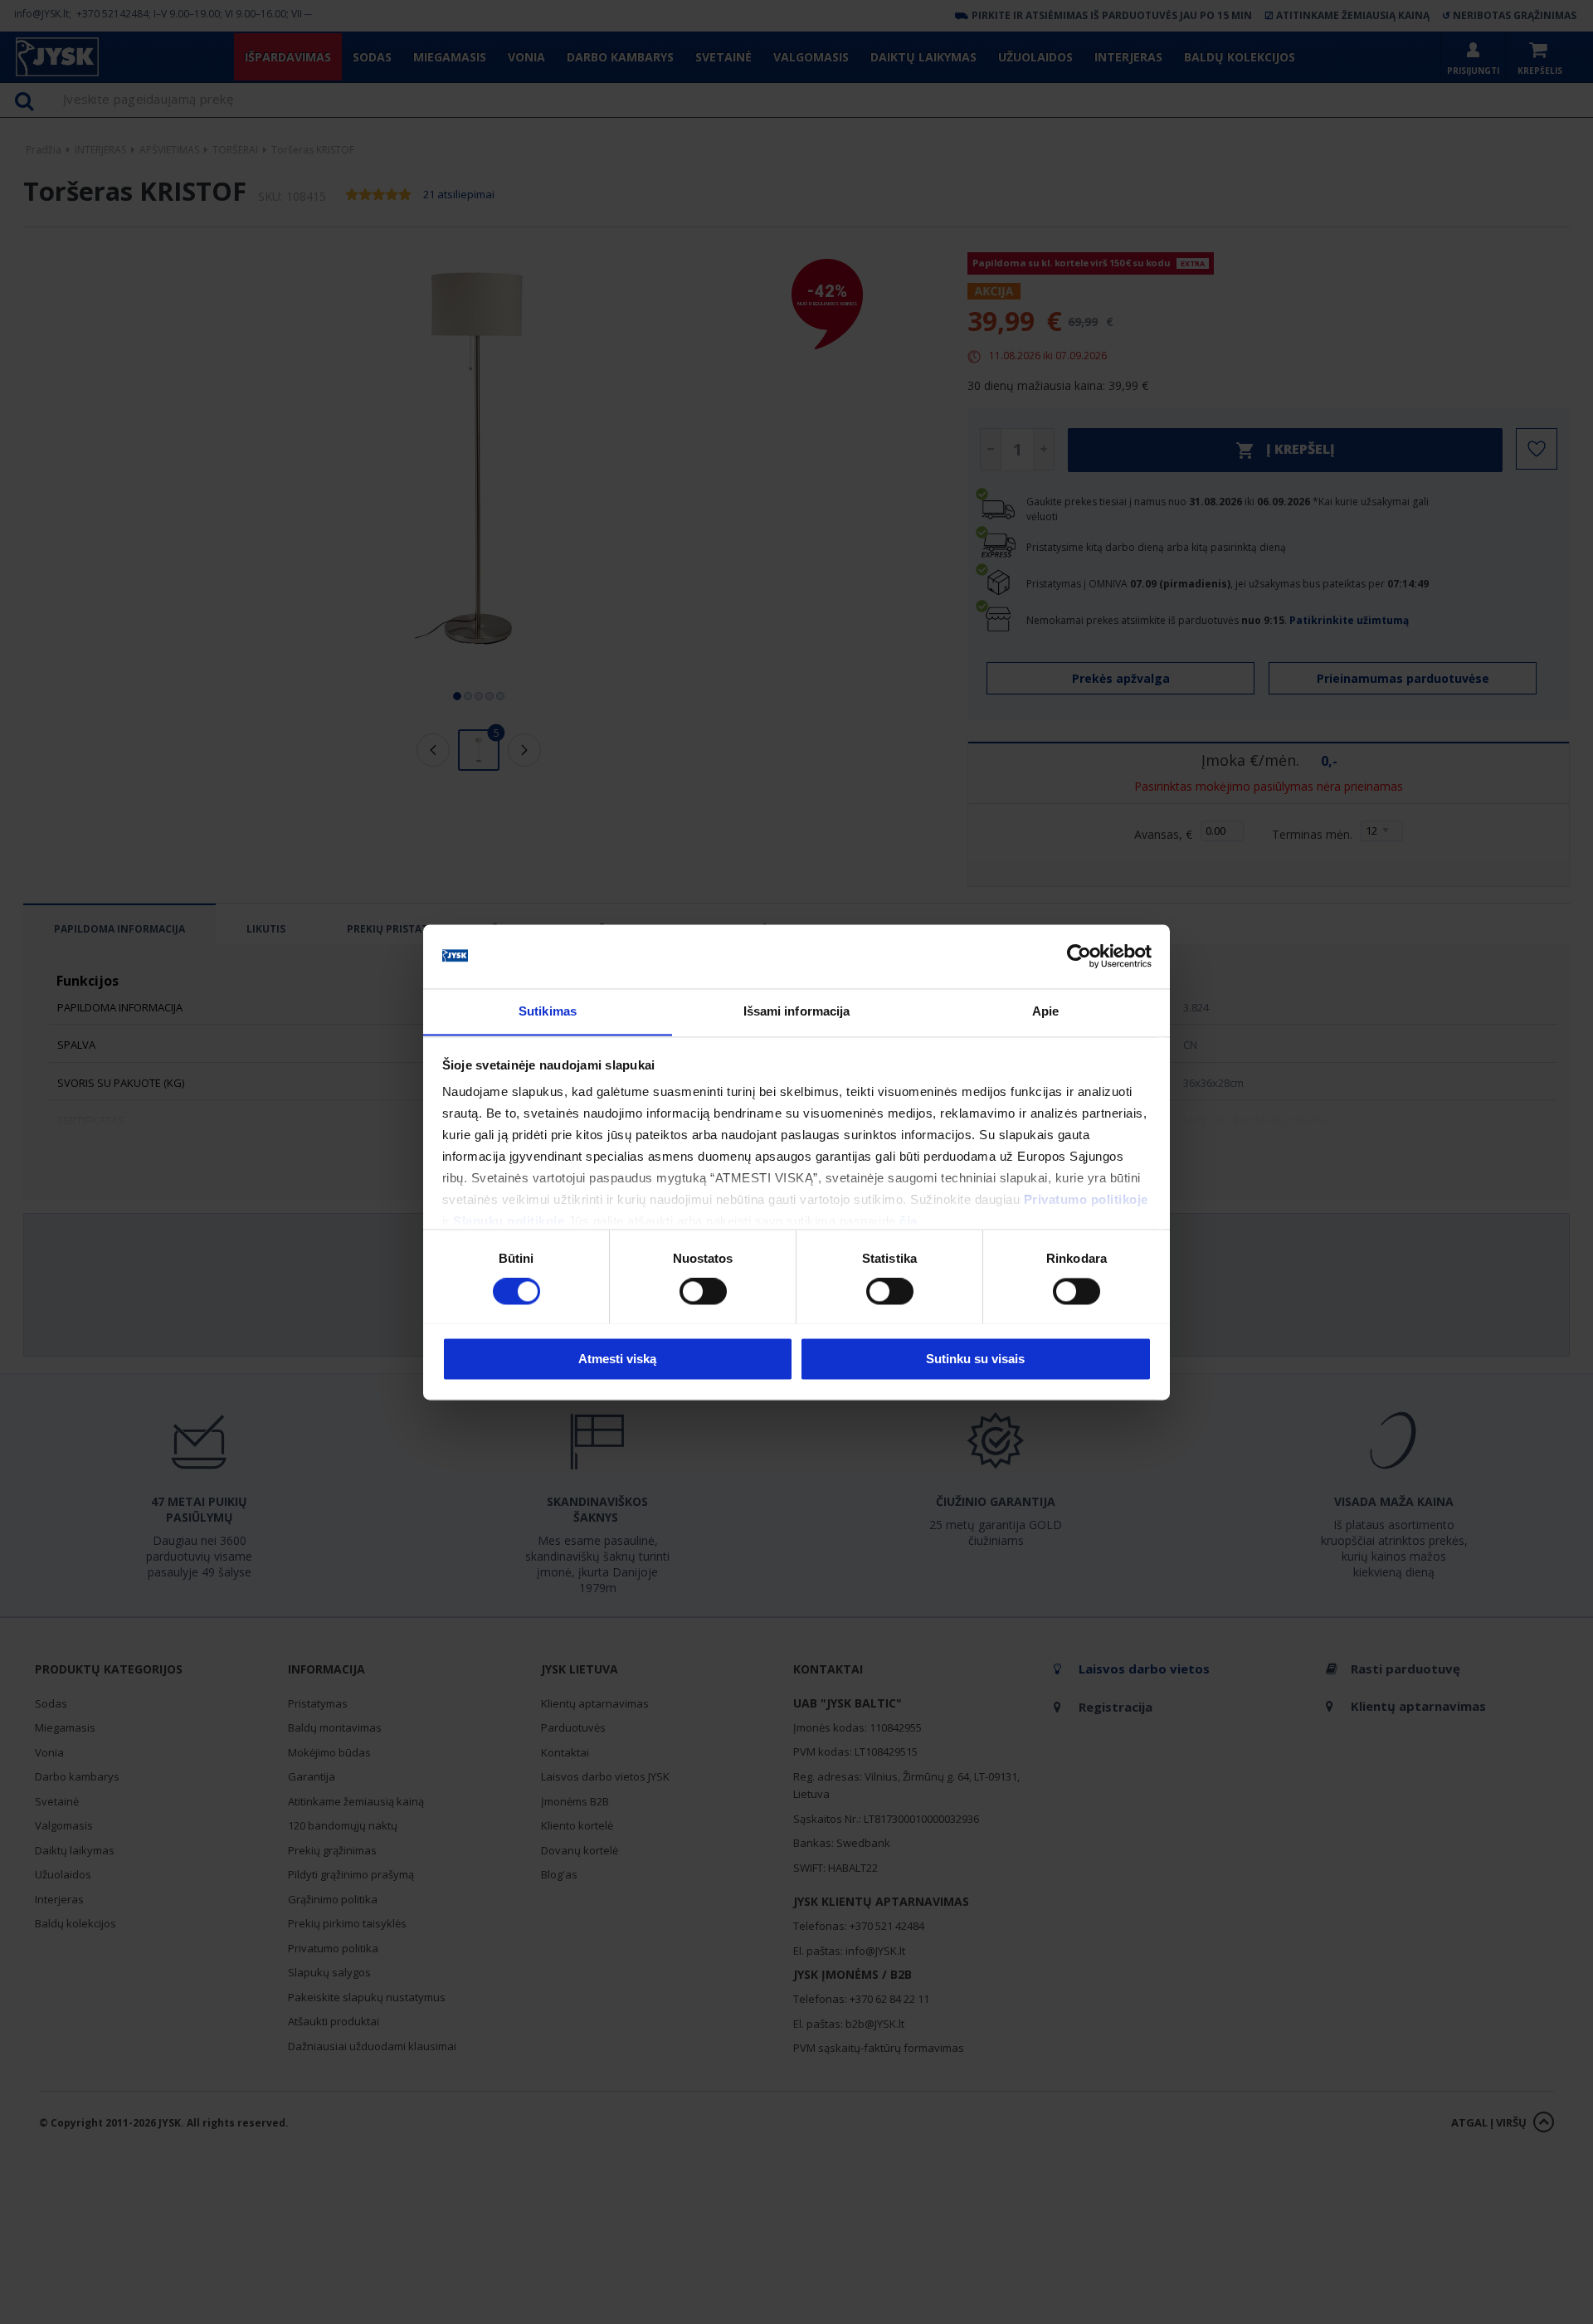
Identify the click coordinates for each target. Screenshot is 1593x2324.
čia (909, 1222)
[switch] (703, 1291)
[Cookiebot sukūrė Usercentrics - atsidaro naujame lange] (1079, 956)
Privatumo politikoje (1086, 1200)
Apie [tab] (1045, 1011)
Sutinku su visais (975, 1359)
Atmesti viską (617, 1359)
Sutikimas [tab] (548, 1011)
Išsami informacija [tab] (797, 1011)
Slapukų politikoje (509, 1222)
